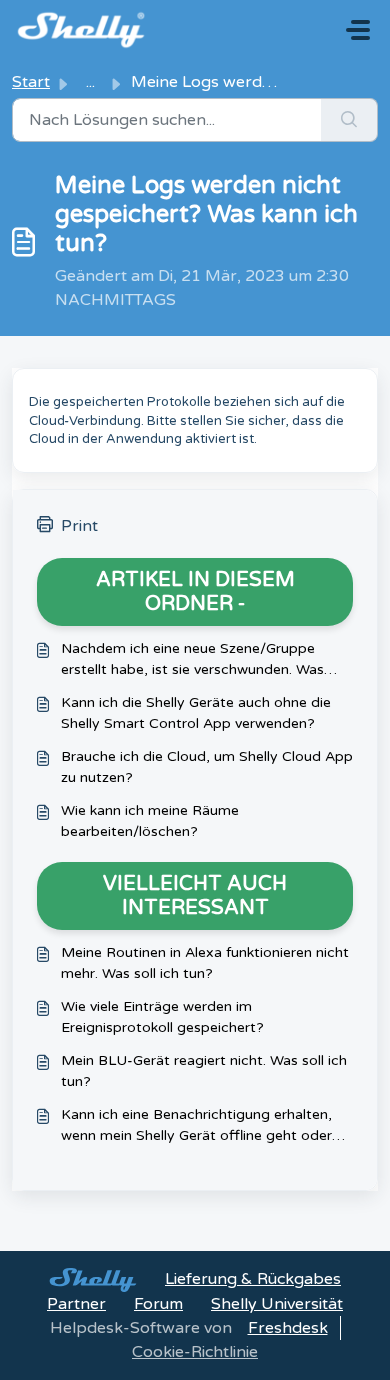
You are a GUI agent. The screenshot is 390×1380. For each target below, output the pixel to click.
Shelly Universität (277, 1304)
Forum (158, 1304)
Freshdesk (288, 1328)
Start (31, 82)
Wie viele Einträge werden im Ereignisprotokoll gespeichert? (162, 1017)
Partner (76, 1304)
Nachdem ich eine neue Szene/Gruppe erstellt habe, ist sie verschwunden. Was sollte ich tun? (192, 660)
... (90, 82)
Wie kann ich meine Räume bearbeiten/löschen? (150, 821)
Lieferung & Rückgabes (253, 1279)
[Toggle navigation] (358, 30)
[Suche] (349, 120)
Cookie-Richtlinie (195, 1352)
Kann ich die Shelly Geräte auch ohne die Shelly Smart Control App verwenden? (196, 713)
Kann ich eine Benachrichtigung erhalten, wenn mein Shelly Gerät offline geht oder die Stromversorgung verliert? (196, 1126)
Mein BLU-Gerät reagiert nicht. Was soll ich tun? (204, 1071)
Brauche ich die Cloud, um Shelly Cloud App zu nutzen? (207, 767)
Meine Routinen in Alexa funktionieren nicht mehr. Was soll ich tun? (205, 963)
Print (79, 526)
